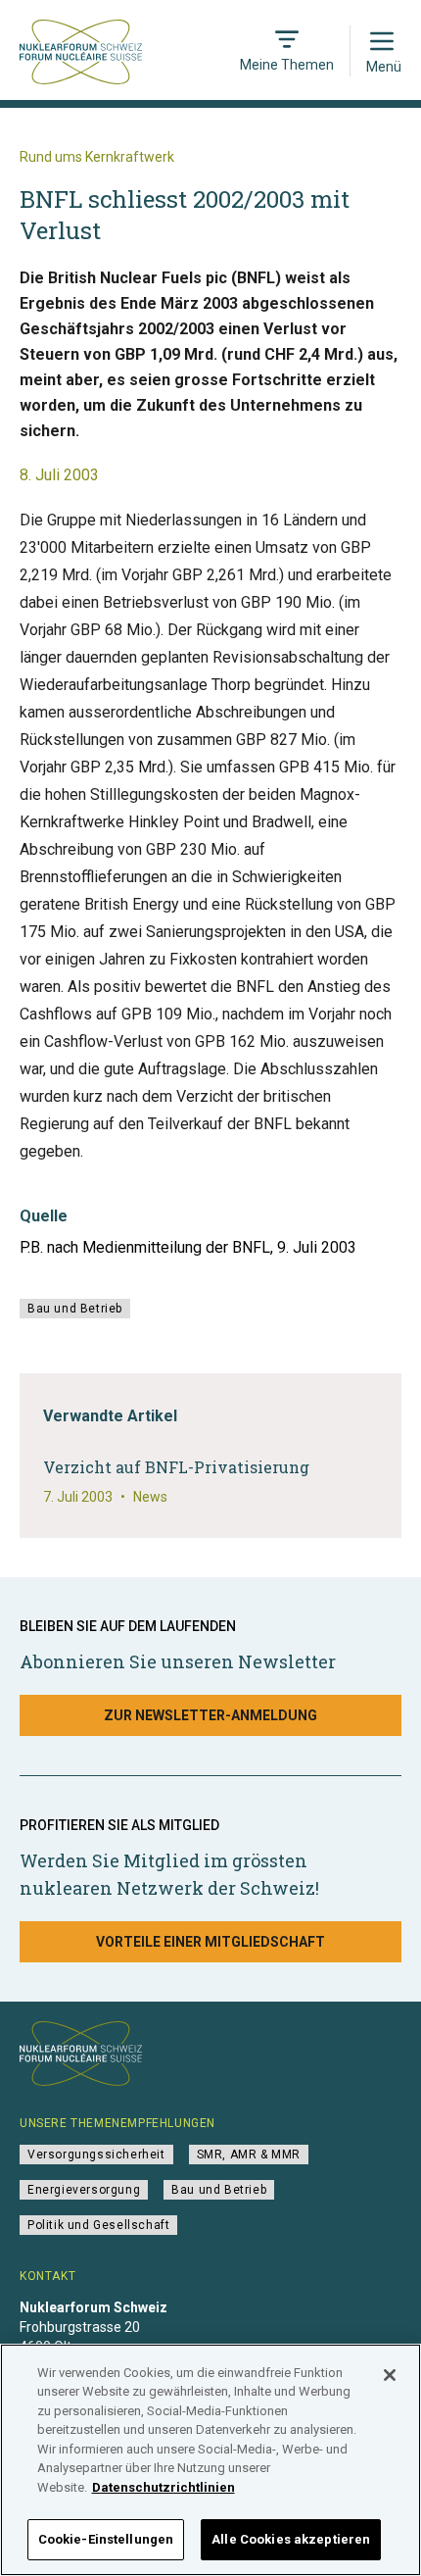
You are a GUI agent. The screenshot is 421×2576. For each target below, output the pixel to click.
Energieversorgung (84, 2190)
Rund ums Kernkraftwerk (97, 157)
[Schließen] (390, 2375)
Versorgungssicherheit (96, 2155)
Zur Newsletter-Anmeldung (210, 1715)
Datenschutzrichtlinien (164, 2487)
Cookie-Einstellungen (106, 2539)
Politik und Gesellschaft (98, 2225)
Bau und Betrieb (75, 1309)
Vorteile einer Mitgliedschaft (210, 1942)
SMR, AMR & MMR (249, 2155)
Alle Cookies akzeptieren (291, 2539)
